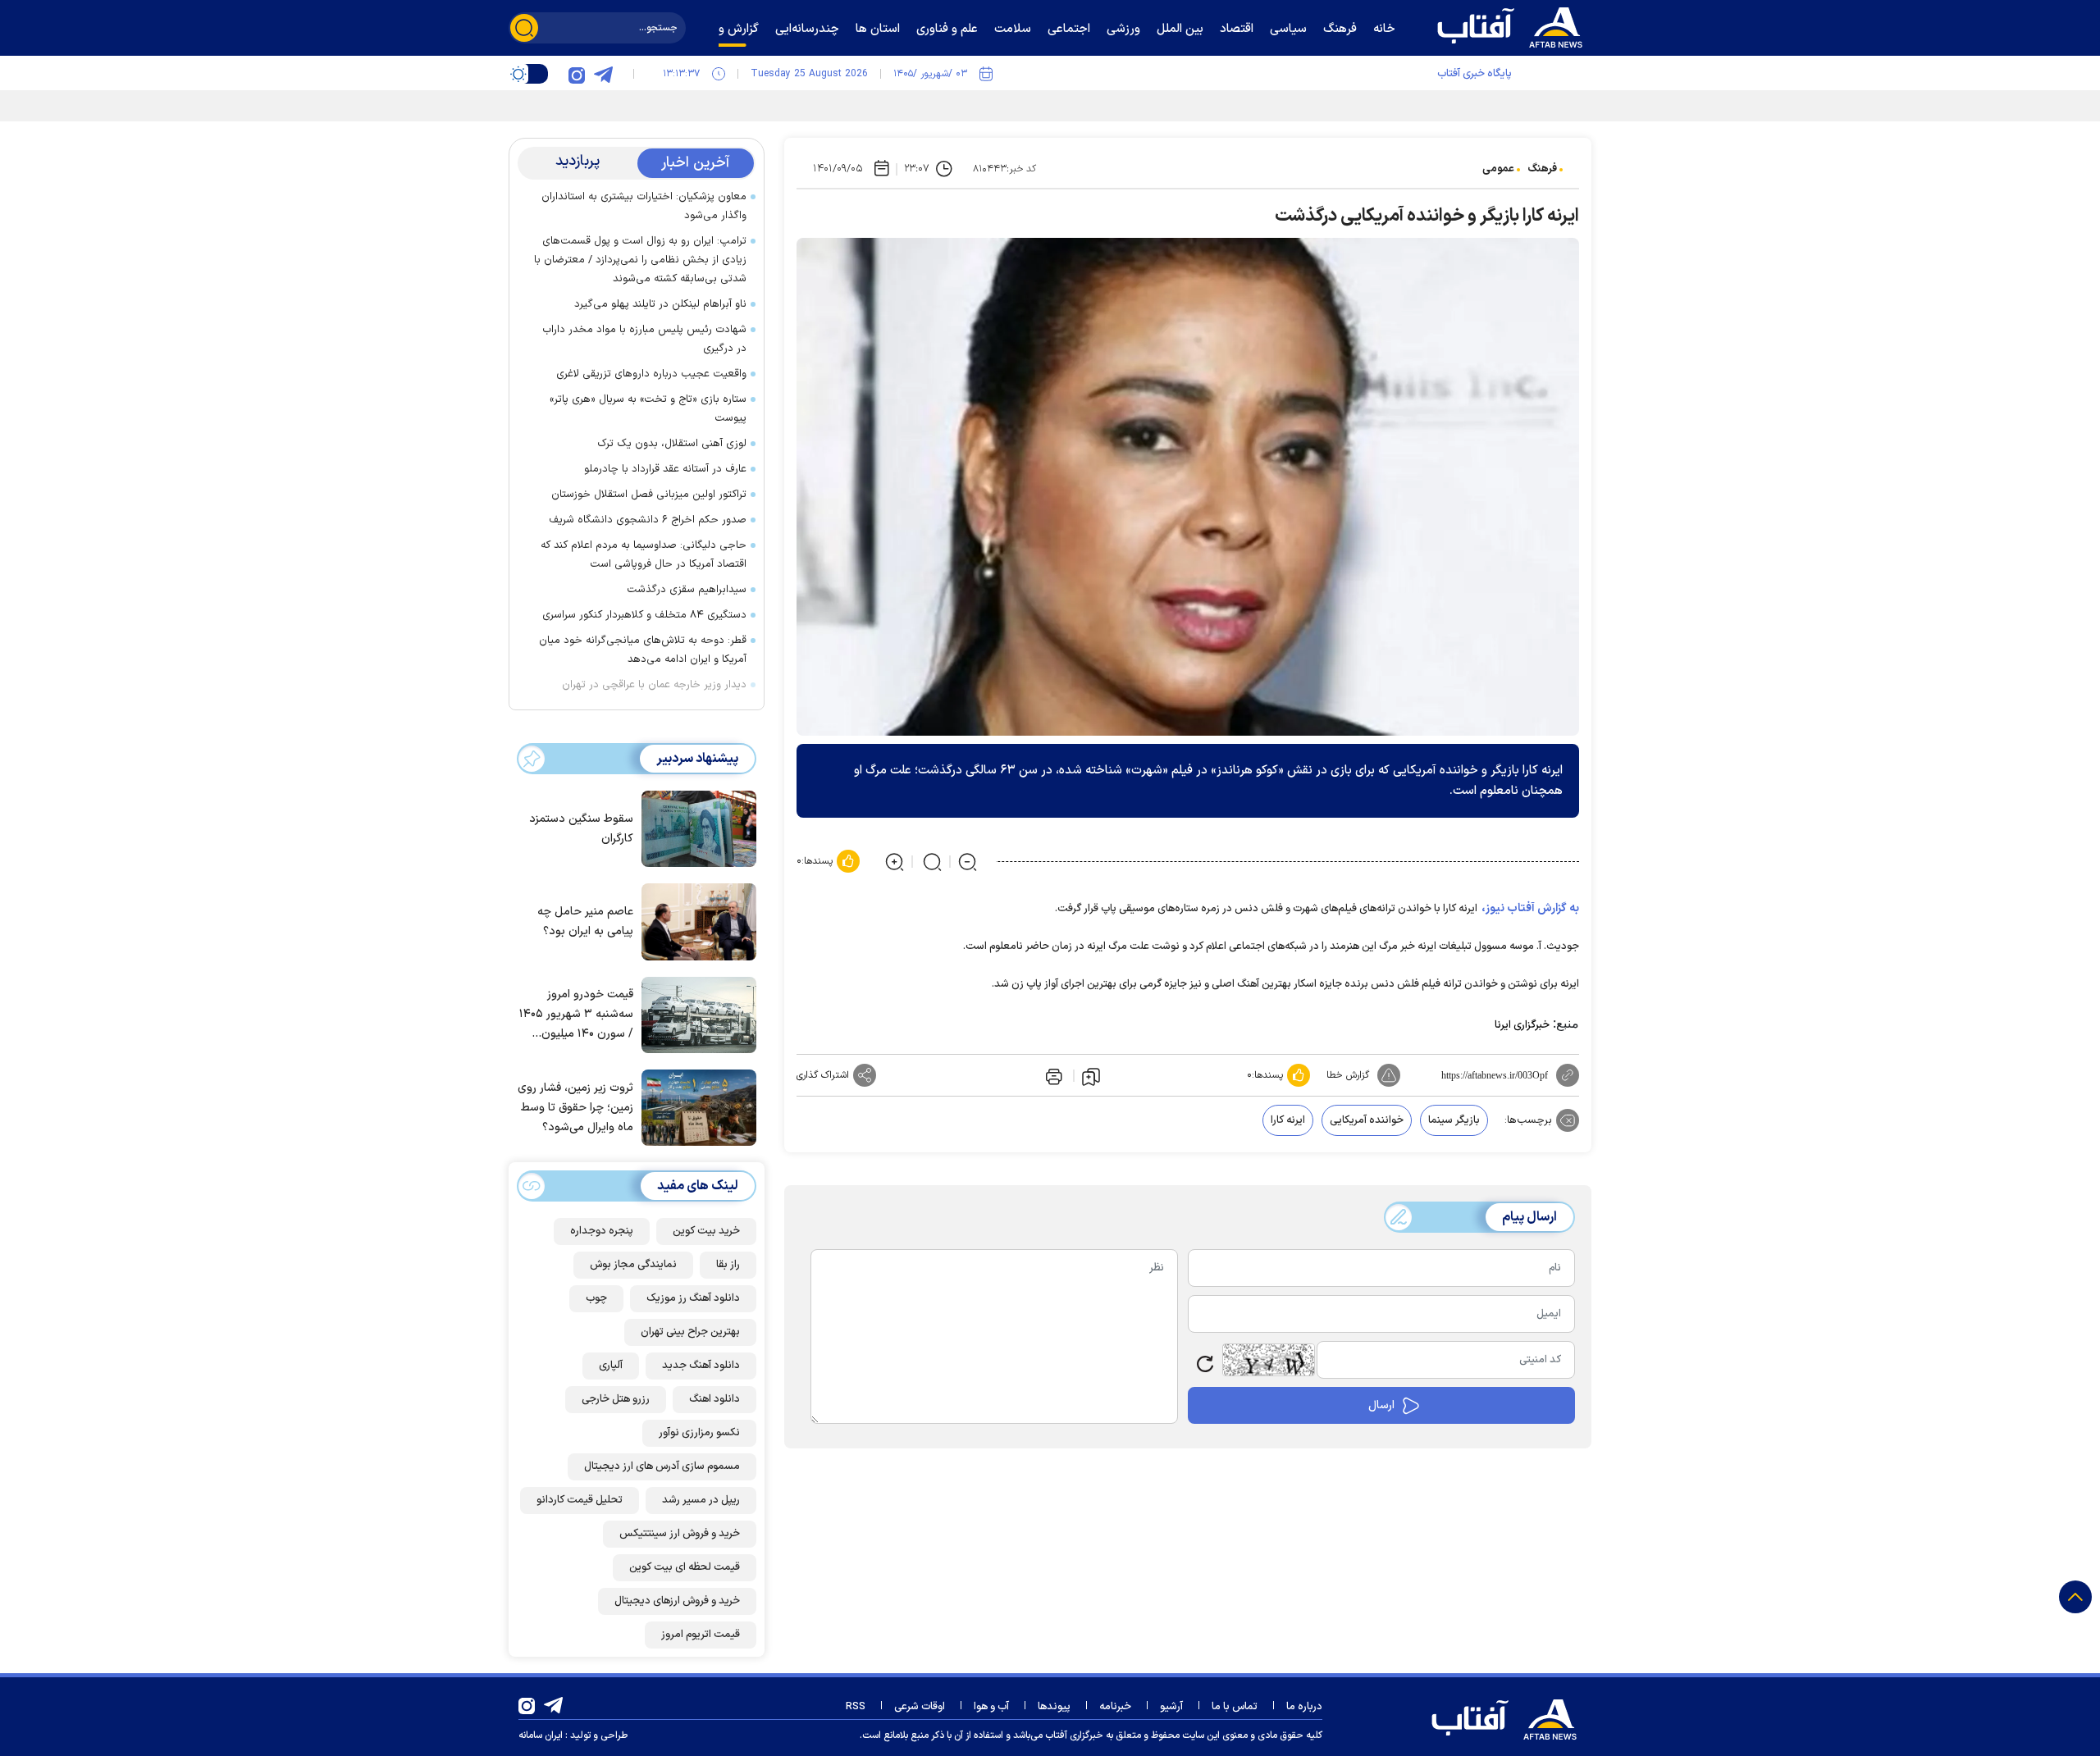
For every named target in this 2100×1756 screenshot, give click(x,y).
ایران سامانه (541, 1735)
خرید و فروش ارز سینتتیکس (680, 1534)
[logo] (1513, 25)
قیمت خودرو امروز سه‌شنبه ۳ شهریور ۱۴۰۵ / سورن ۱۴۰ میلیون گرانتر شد (576, 1015)
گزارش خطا (1348, 1075)
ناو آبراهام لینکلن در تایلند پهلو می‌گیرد (660, 304)
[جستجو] (524, 28)
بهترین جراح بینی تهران (690, 1332)
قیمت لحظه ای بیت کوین (685, 1567)
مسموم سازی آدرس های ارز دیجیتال (662, 1466)
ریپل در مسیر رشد (701, 1500)
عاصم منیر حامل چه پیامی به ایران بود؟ (585, 921)
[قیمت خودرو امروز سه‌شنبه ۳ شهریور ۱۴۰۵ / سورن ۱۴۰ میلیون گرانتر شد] (695, 1014)
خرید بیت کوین (706, 1231)
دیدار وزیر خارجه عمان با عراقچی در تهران (654, 685)
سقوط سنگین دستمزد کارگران (581, 829)
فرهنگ (1542, 169)
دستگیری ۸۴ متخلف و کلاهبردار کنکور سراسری (644, 615)
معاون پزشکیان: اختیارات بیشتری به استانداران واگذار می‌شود (644, 206)
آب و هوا (991, 1707)
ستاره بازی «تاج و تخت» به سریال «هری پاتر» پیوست (648, 409)
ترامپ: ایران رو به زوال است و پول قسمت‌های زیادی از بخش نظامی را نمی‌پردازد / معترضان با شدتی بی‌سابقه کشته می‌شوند (640, 260)
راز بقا (728, 1265)
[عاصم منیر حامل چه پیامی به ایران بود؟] (695, 920)
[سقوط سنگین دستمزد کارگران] (695, 828)
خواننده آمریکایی (1367, 1120)
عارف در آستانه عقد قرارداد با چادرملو (665, 469)
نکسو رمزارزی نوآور (699, 1433)
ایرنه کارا (1288, 1120)
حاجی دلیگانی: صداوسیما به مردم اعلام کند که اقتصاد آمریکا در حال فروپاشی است (644, 555)
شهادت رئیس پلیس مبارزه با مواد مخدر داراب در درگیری (644, 339)
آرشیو (1171, 1707)
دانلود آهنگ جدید (701, 1366)
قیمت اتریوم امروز (701, 1635)
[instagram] (577, 74)
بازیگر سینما (1454, 1120)
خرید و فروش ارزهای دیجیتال (677, 1601)
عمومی (1498, 169)
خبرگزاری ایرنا (1522, 1025)
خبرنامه (1115, 1707)
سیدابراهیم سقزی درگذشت (687, 590)
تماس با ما (1235, 1707)
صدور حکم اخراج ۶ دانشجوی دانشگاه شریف (648, 520)
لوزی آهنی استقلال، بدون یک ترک (672, 444)
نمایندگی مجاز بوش (633, 1265)
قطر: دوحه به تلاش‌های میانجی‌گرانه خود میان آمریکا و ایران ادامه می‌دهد (643, 650)
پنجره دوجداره (602, 1231)
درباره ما (1304, 1707)
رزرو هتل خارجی (616, 1399)
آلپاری (611, 1366)
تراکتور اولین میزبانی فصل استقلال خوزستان (649, 495)
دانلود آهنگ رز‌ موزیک (693, 1298)
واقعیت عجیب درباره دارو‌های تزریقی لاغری (651, 374)
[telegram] (603, 74)
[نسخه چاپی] (1052, 1075)
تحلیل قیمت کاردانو (580, 1500)
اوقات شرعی (920, 1707)
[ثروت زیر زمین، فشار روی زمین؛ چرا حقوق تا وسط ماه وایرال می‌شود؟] (695, 1106)
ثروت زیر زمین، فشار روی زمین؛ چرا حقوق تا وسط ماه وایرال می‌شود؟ (575, 1108)
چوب (596, 1298)
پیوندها (1054, 1707)
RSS (856, 1707)
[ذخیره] (1091, 1076)
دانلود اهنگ (714, 1399)
